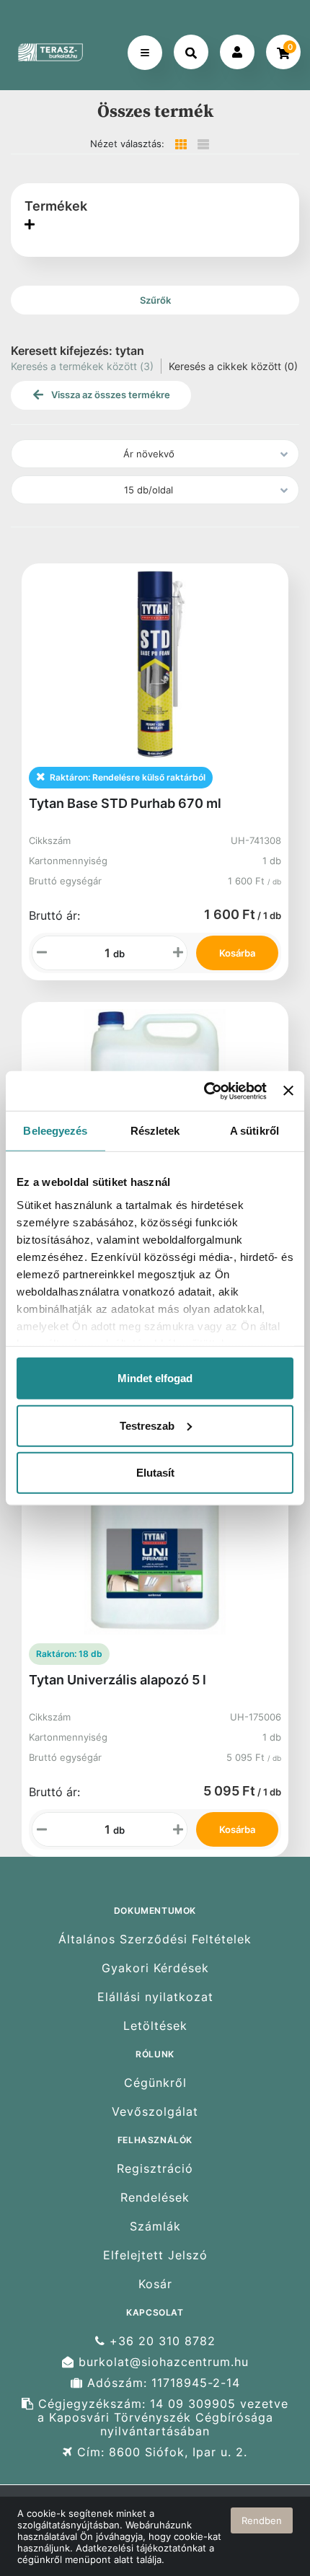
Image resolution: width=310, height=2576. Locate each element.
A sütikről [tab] (254, 1131)
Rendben (262, 2520)
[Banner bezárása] (288, 1091)
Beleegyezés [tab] (55, 1131)
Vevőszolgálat (155, 2112)
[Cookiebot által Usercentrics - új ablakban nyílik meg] (204, 1091)
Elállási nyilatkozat (155, 1997)
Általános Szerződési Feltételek (155, 1939)
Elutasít (155, 1473)
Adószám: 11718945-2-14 (161, 2383)
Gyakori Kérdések (155, 1968)
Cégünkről (155, 2083)
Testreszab (147, 1425)
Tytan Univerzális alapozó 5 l (118, 1680)
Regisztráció (155, 2168)
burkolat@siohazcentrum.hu (161, 2362)
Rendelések (155, 2198)
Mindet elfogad (155, 1378)
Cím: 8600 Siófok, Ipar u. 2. (160, 2452)
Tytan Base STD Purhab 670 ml (125, 803)
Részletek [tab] (155, 1131)
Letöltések (155, 2026)
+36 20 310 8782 (160, 2341)
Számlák (155, 2226)
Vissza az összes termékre (110, 395)
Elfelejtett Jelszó (155, 2255)
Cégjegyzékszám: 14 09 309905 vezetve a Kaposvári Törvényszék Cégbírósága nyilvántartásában (161, 2418)
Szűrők (155, 300)
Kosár (155, 2284)
